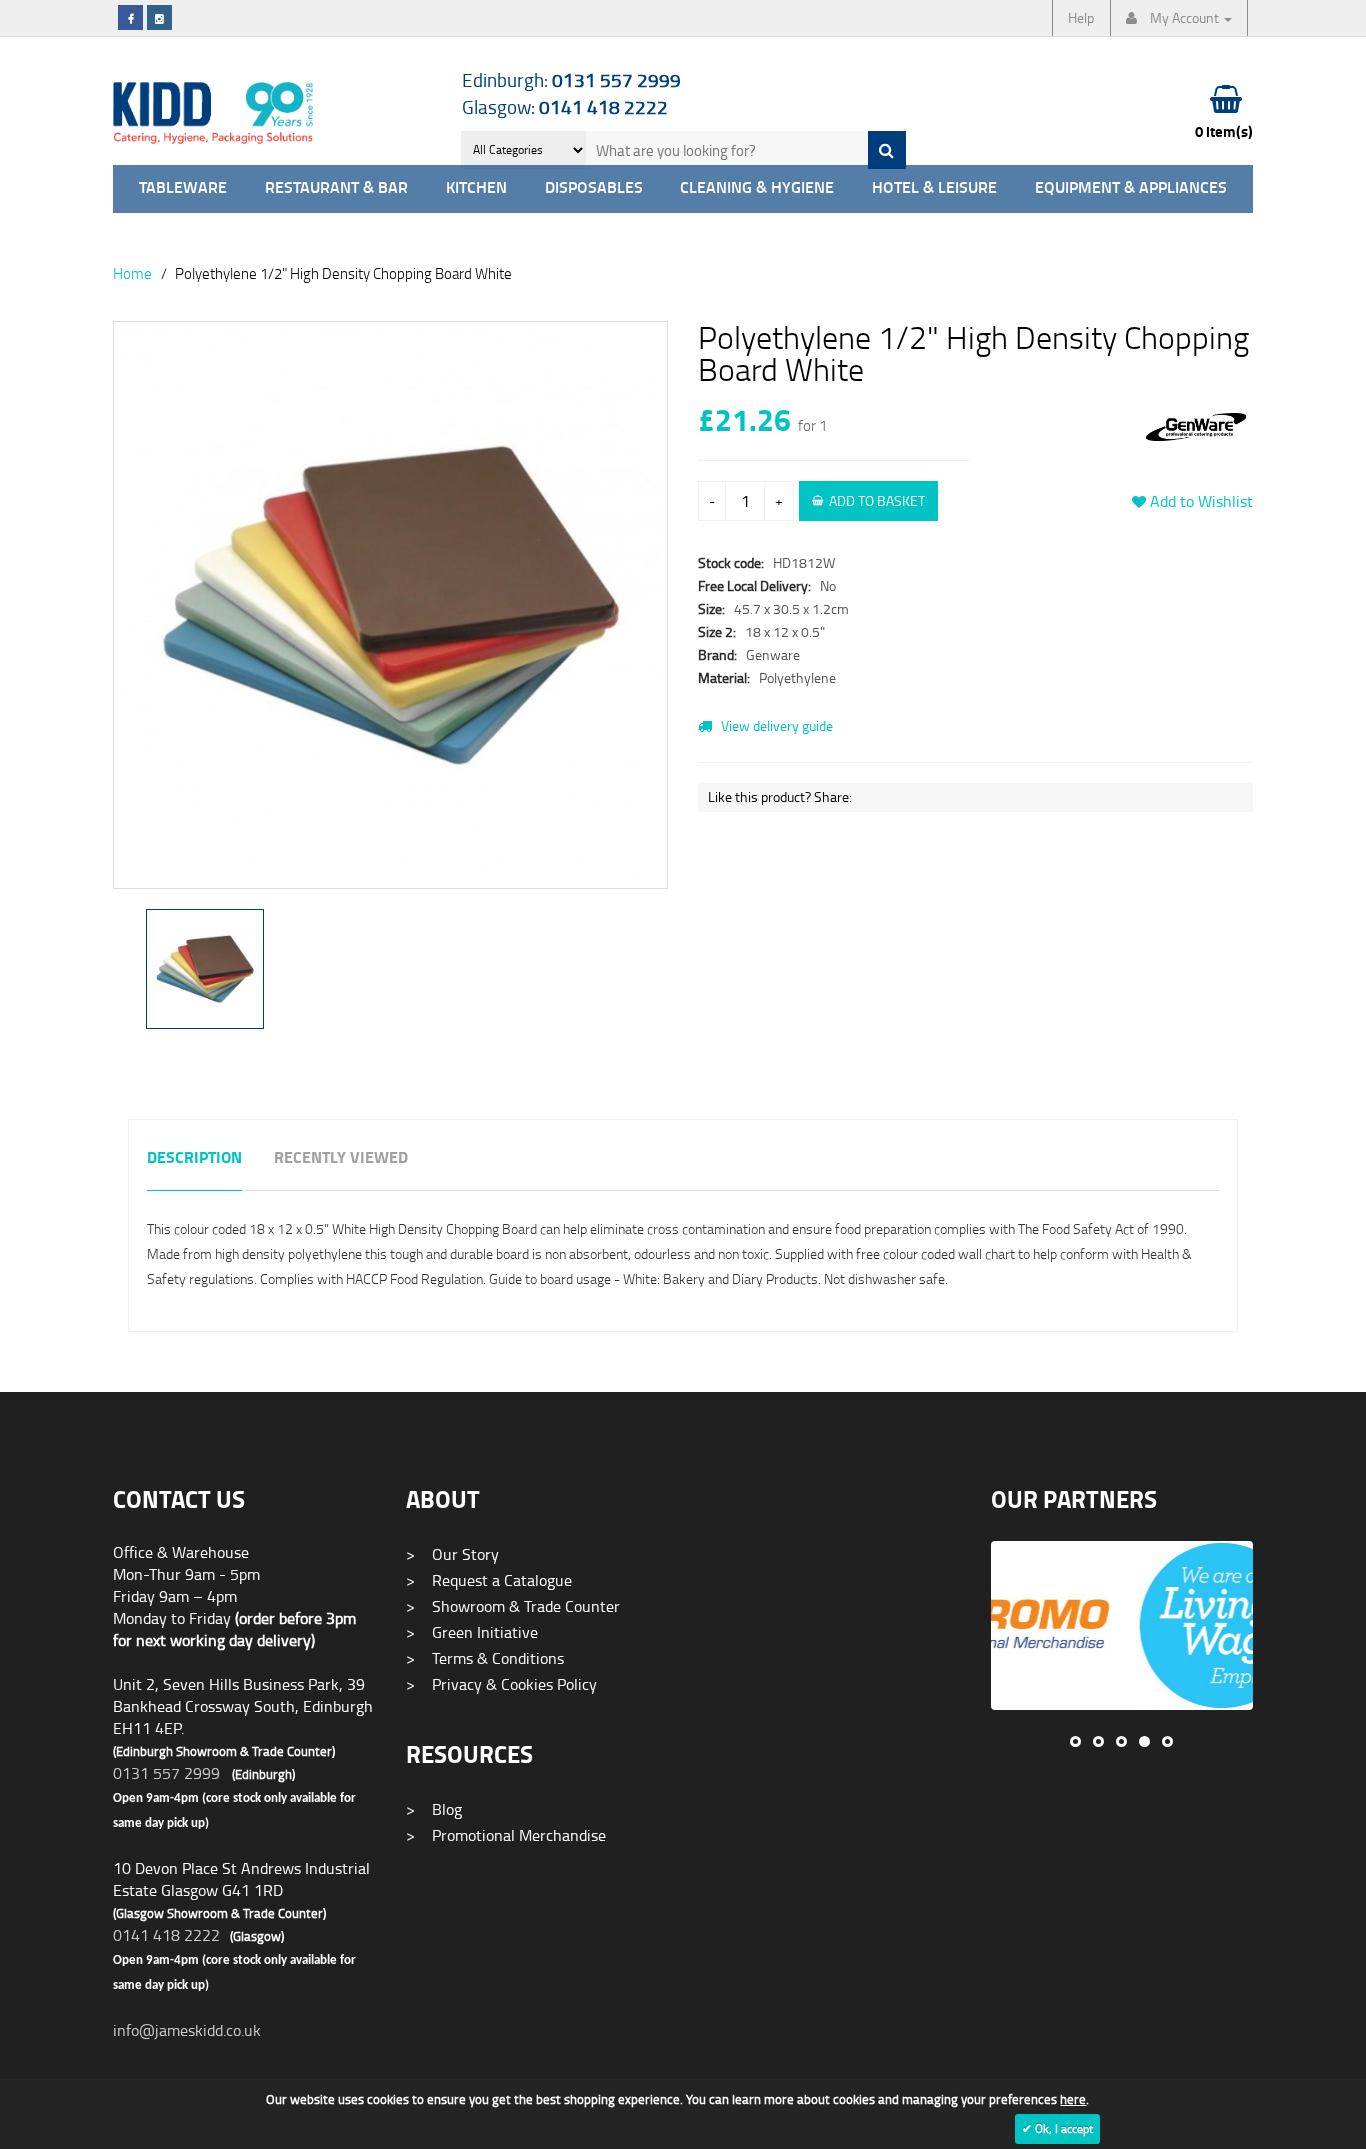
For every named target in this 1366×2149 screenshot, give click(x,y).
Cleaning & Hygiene (757, 188)
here (1073, 2099)
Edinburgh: (571, 79)
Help (1081, 17)
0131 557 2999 (166, 1773)
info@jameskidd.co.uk (187, 2030)
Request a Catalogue (489, 1580)
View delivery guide (775, 725)
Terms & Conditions (485, 1658)
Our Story (452, 1554)
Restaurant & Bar (336, 188)
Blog (434, 1809)
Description (194, 1158)
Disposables (594, 188)
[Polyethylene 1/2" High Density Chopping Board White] (390, 605)
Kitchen (476, 188)
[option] (390, 615)
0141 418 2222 (166, 1935)
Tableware (183, 188)
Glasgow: (565, 106)
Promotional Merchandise (506, 1835)
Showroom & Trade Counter (513, 1606)
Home (132, 273)
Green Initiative (472, 1632)
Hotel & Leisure (934, 188)
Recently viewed (341, 1158)
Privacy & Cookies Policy (501, 1684)
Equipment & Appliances (1131, 188)
